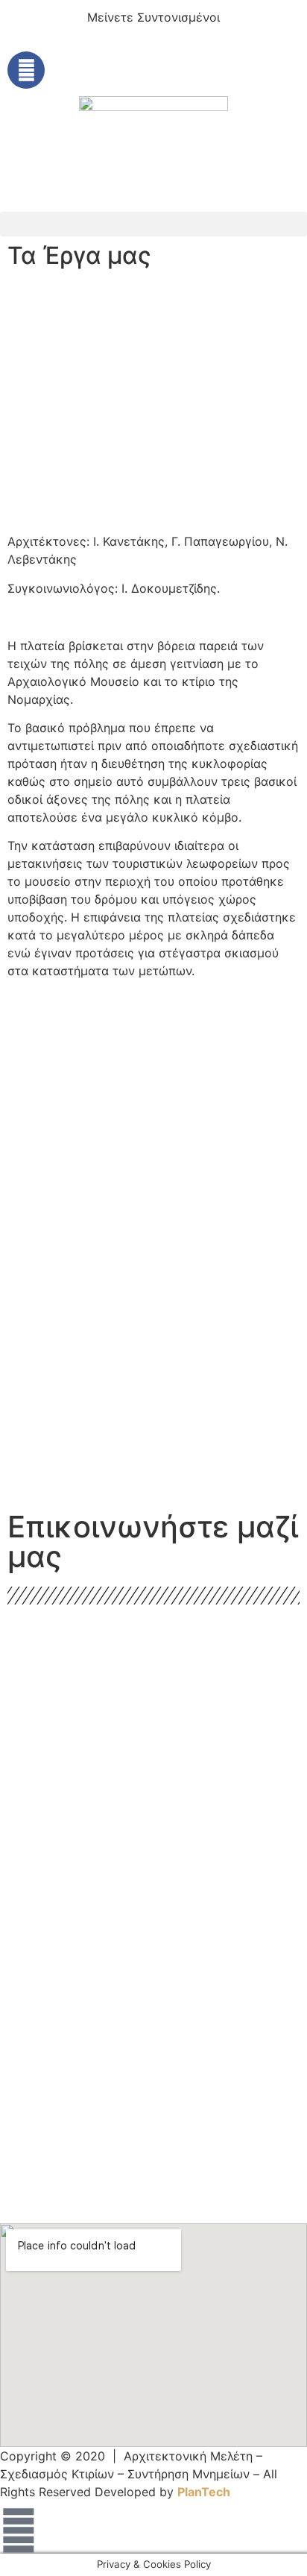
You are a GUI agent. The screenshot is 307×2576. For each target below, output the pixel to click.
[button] (153, 224)
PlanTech (204, 2492)
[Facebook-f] (26, 70)
